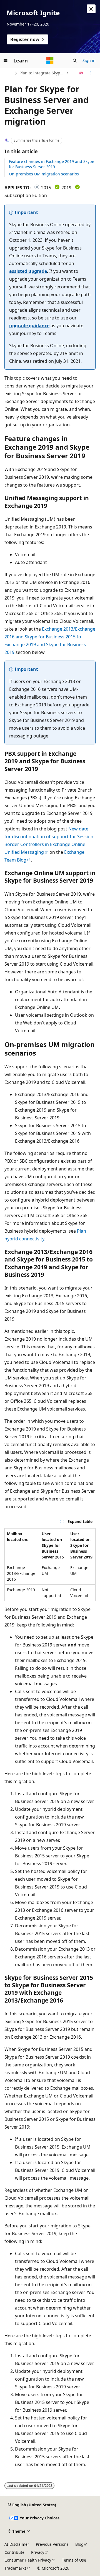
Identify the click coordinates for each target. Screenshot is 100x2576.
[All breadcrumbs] (9, 73)
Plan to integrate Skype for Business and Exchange (42, 73)
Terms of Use (74, 2560)
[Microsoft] (50, 61)
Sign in (89, 60)
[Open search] (75, 61)
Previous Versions (52, 2544)
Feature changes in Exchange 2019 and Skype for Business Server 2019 (52, 164)
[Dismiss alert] (91, 9)
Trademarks (15, 2568)
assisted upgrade (28, 271)
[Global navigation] (6, 61)
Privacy (38, 2552)
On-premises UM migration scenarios (44, 174)
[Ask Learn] (81, 73)
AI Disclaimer (17, 2544)
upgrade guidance (29, 326)
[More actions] (91, 73)
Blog (79, 2544)
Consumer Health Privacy (28, 2560)
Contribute (14, 2552)
